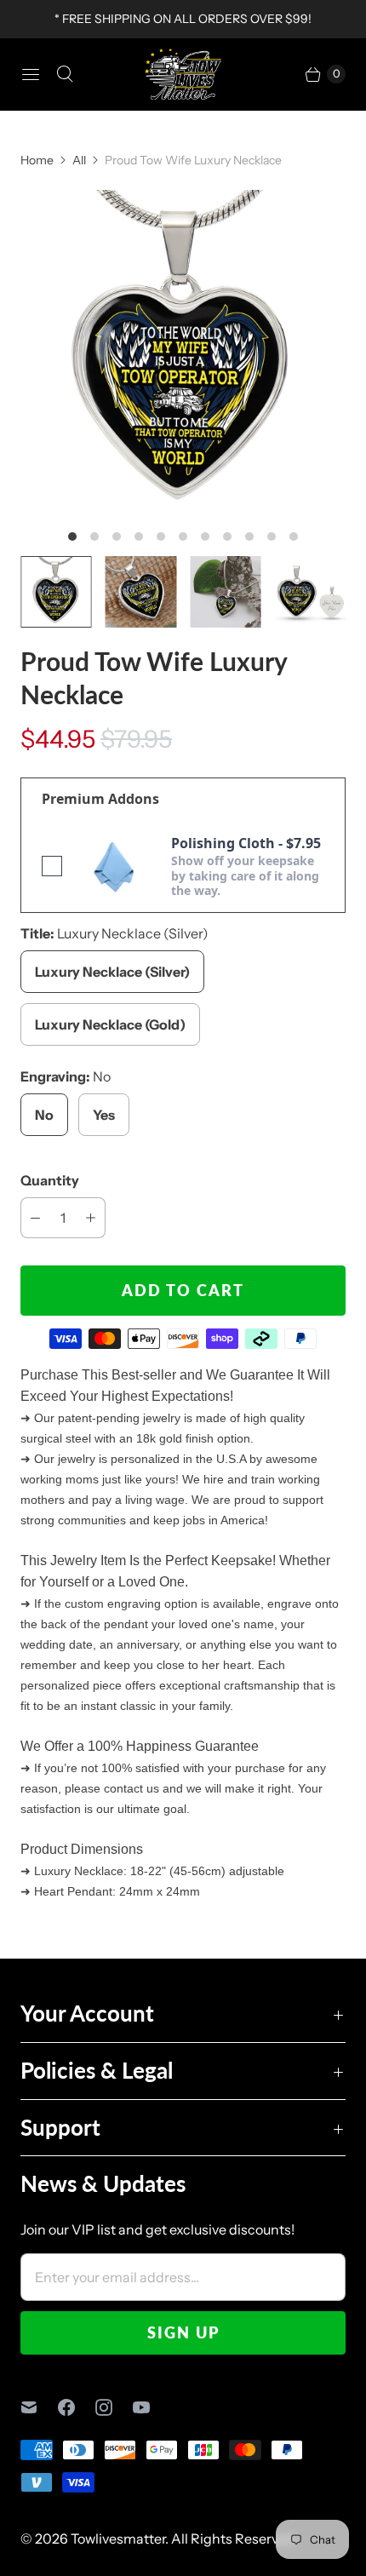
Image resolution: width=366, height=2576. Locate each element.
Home (37, 160)
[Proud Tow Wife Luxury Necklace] (183, 353)
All (79, 160)
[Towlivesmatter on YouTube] (152, 2407)
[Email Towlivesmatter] (39, 2407)
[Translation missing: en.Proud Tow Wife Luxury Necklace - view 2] (141, 592)
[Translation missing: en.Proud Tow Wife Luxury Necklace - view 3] (226, 592)
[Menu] (31, 74)
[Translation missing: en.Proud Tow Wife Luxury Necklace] (56, 592)
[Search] (65, 74)
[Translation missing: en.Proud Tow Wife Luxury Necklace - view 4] (311, 592)
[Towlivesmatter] (183, 74)
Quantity (50, 1180)
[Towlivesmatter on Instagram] (114, 2407)
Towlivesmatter (118, 2539)
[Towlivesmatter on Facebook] (77, 2407)
